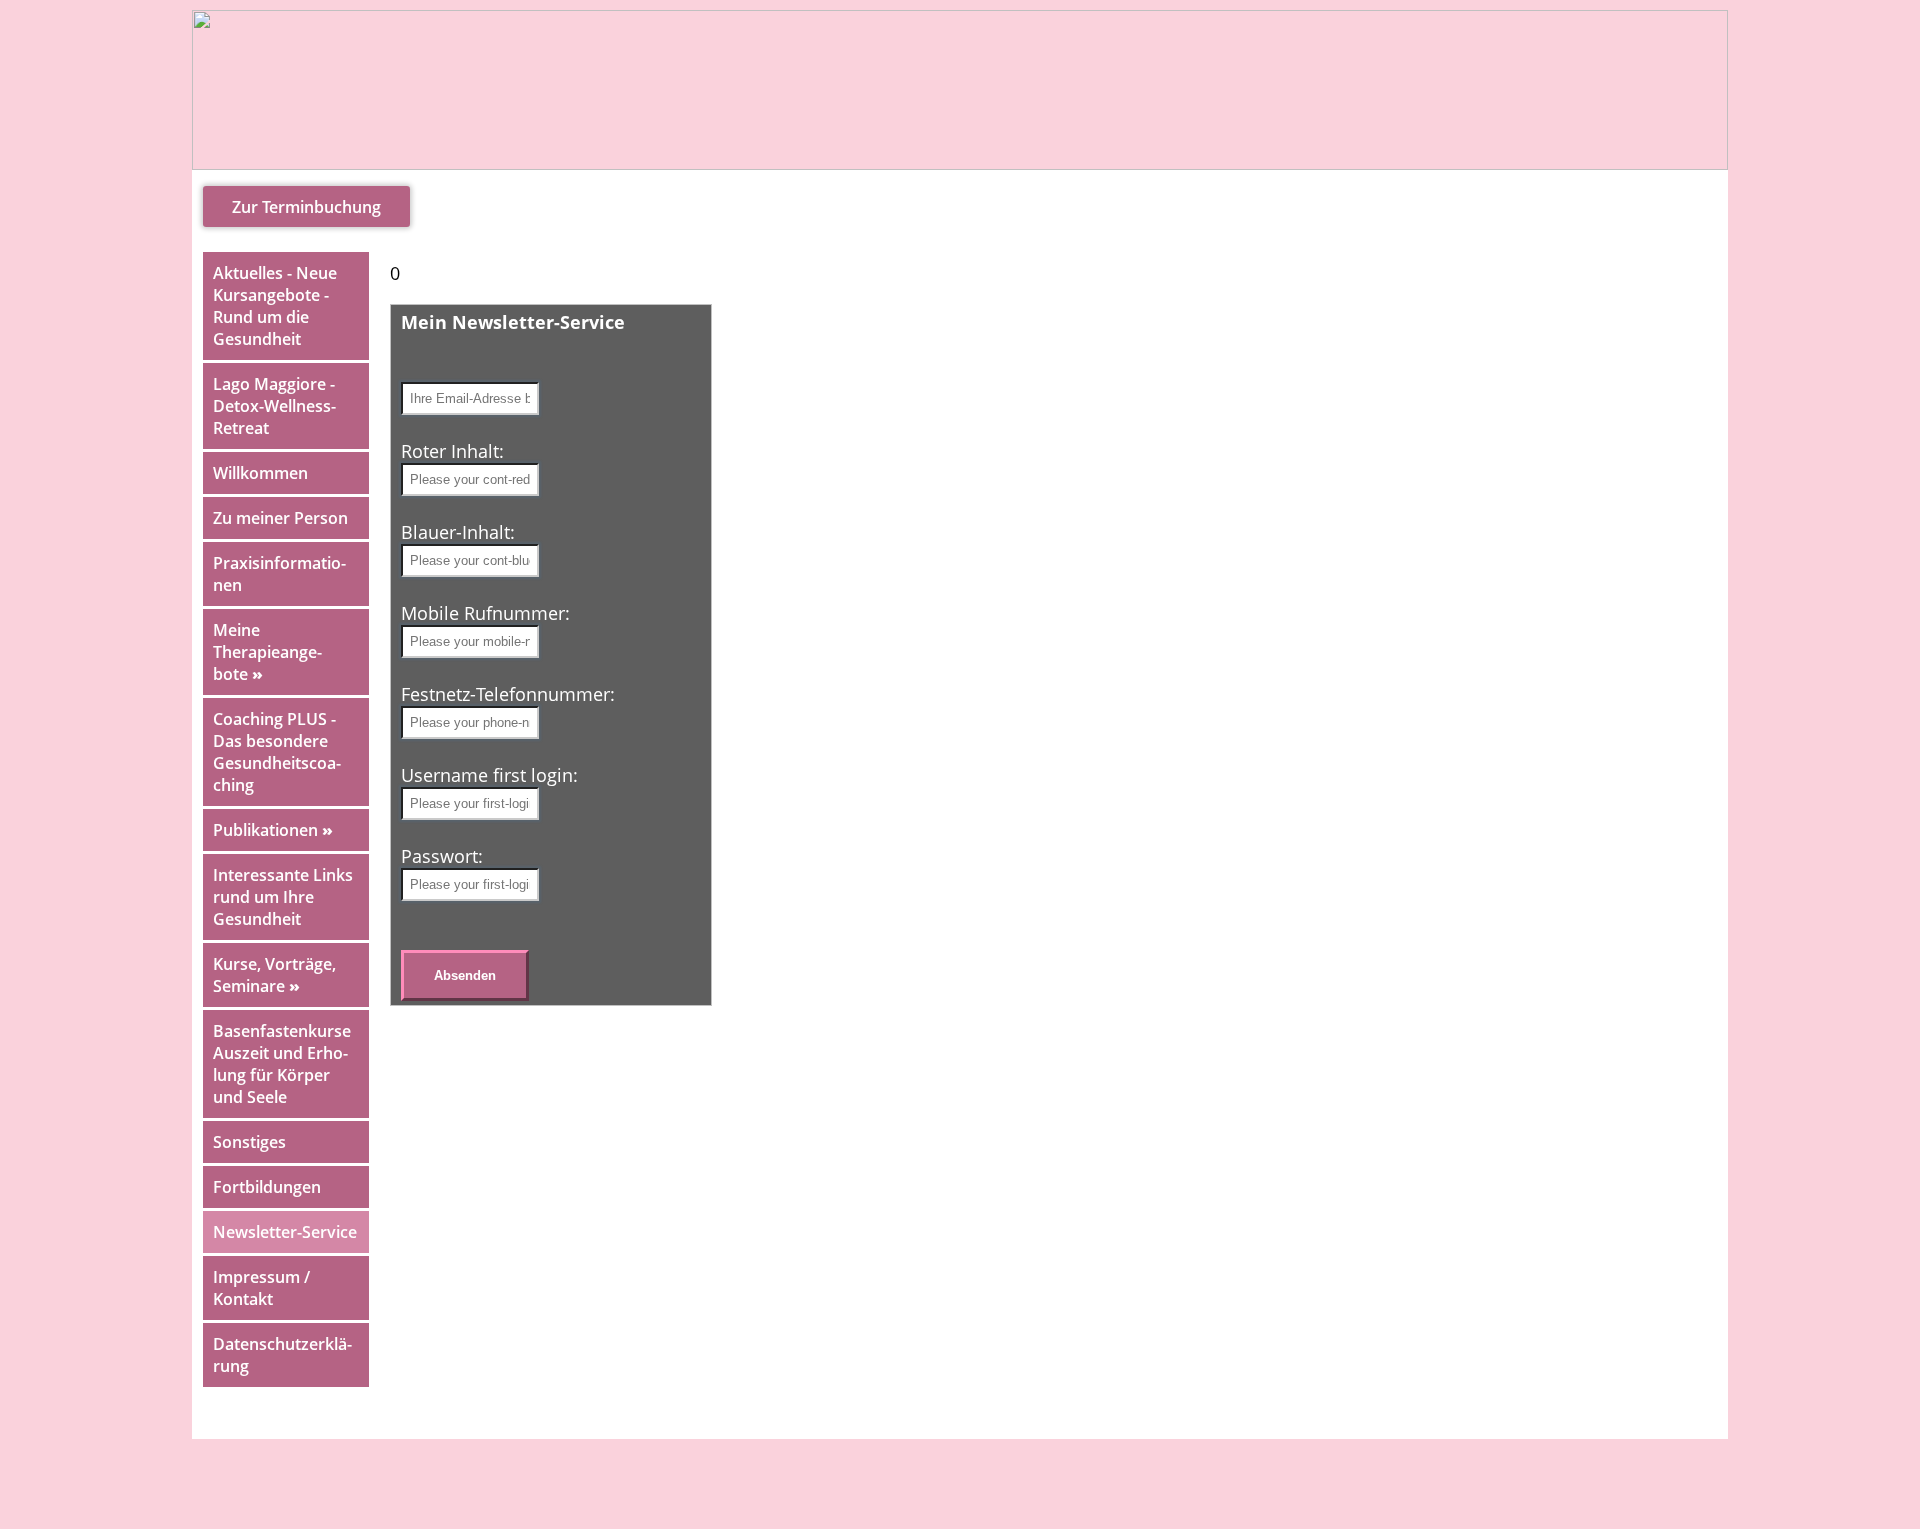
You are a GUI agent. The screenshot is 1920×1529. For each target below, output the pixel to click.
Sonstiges (249, 1142)
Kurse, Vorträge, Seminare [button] (274, 975)
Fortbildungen (267, 1187)
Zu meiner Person (280, 518)
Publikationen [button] (273, 830)
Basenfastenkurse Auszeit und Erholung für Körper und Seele (282, 1064)
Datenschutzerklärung (282, 1355)
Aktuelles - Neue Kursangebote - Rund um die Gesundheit (275, 306)
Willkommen (260, 473)
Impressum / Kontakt (261, 1288)
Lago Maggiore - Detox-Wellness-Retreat (274, 406)
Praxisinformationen (279, 574)
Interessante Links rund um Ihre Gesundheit (283, 897)
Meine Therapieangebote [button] (267, 652)
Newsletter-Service (285, 1232)
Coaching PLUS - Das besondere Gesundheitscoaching (277, 752)
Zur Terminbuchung (306, 207)
